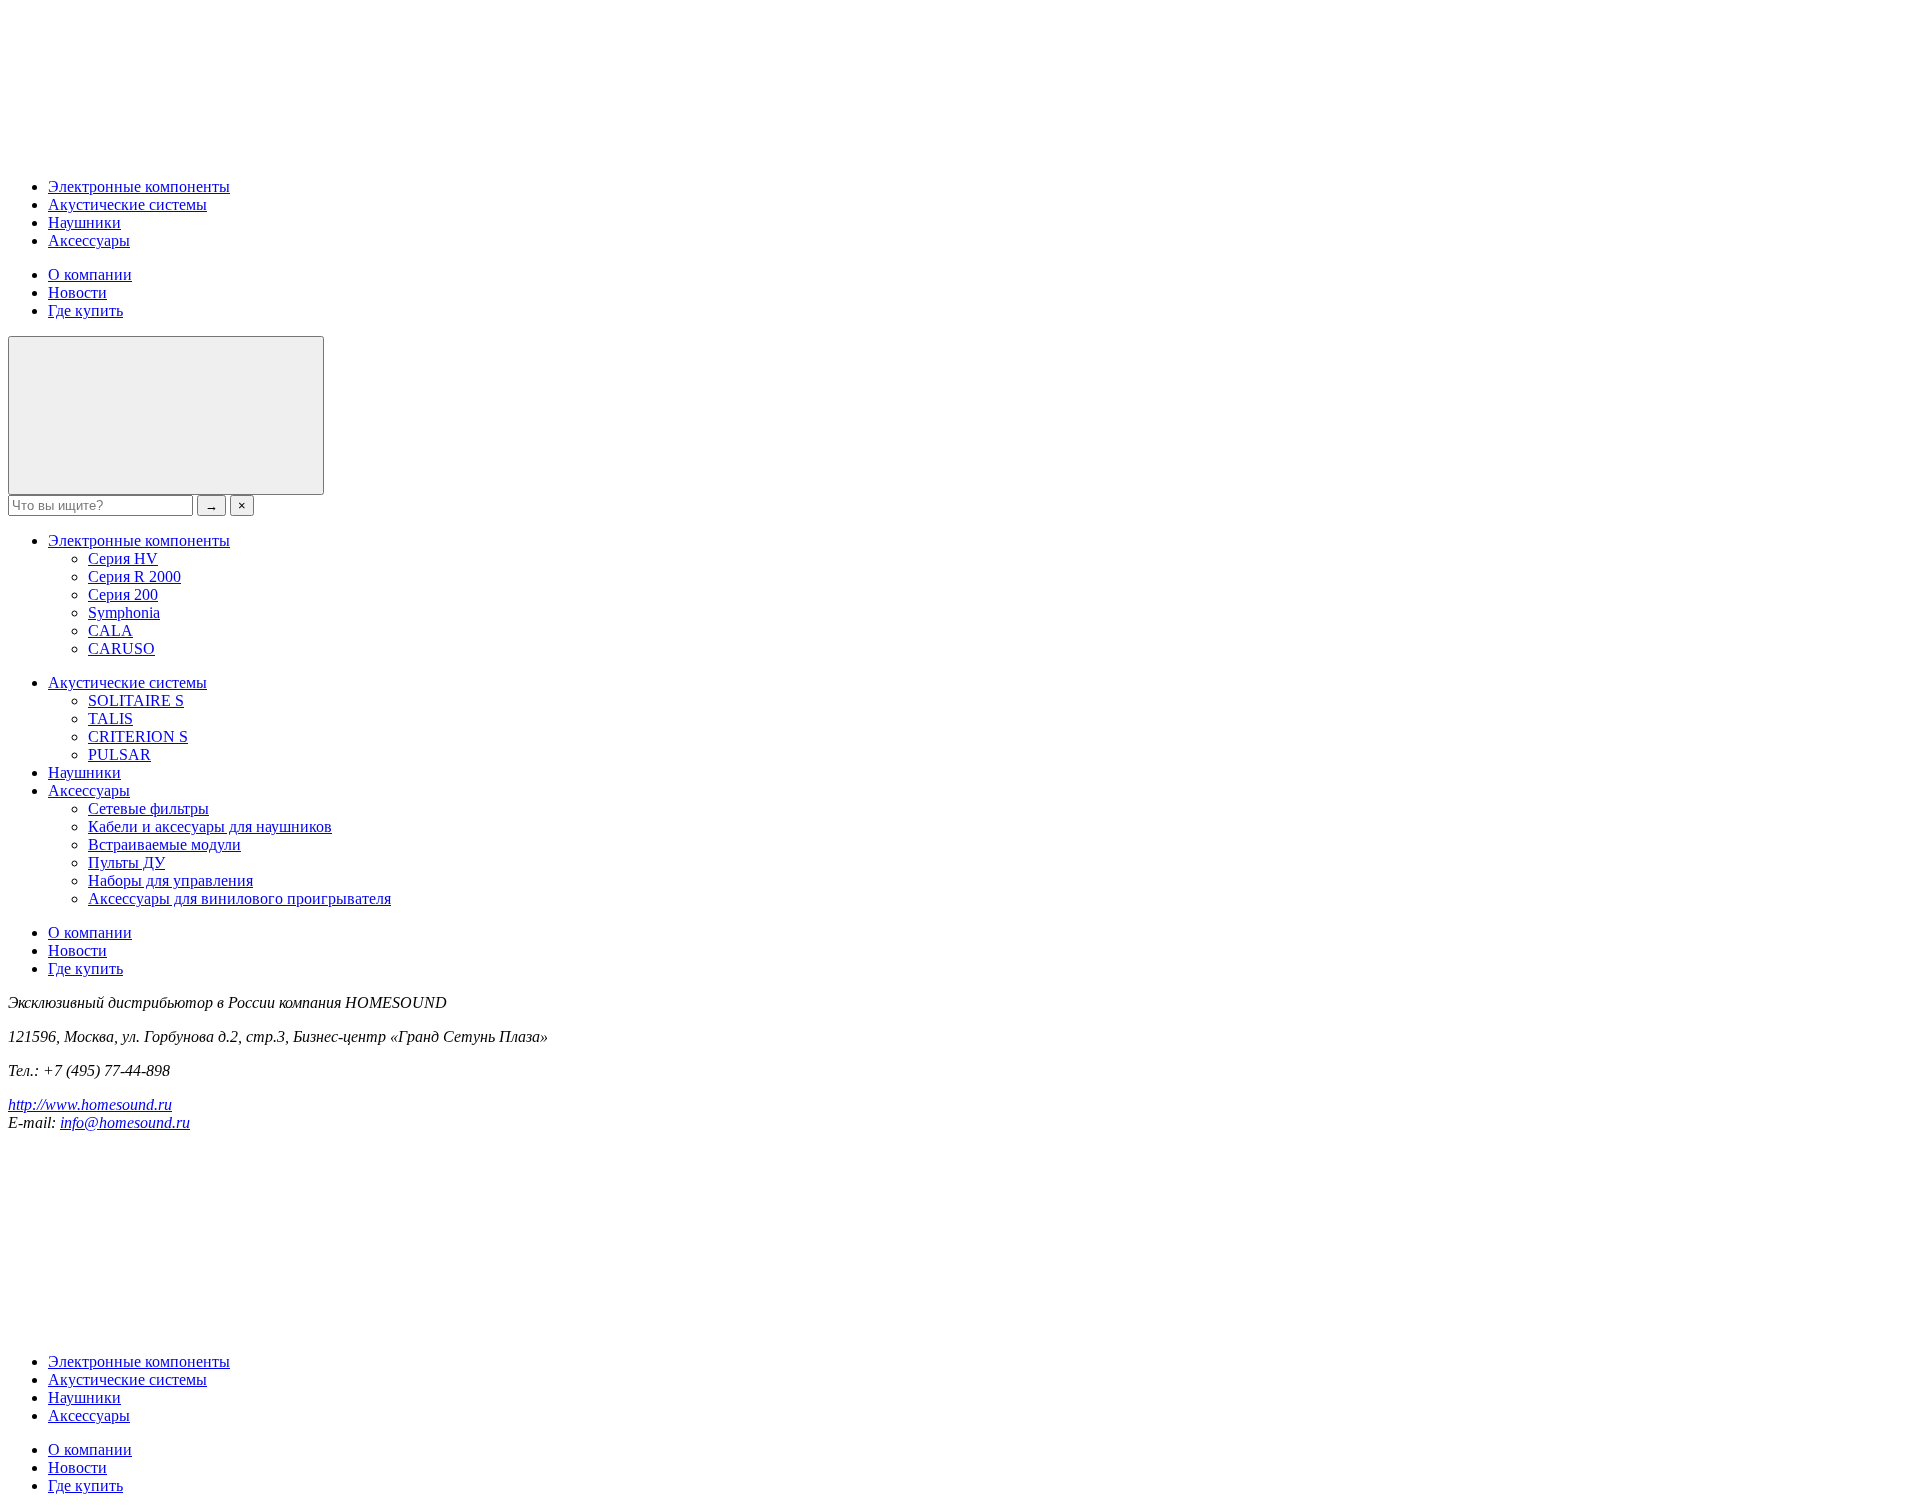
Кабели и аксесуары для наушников (210, 826)
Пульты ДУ (126, 862)
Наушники (84, 222)
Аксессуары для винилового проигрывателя (239, 898)
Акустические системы (127, 204)
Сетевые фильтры (148, 808)
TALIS (110, 718)
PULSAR (119, 754)
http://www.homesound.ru (90, 1104)
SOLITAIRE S (136, 700)
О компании (90, 274)
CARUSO (121, 648)
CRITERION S (138, 736)
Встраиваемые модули (164, 844)
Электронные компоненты (139, 186)
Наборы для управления (170, 880)
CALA (110, 630)
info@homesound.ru (125, 1122)
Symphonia (124, 612)
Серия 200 (123, 594)
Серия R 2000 (134, 576)
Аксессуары (89, 240)
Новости (77, 292)
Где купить (85, 310)
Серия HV (123, 558)
